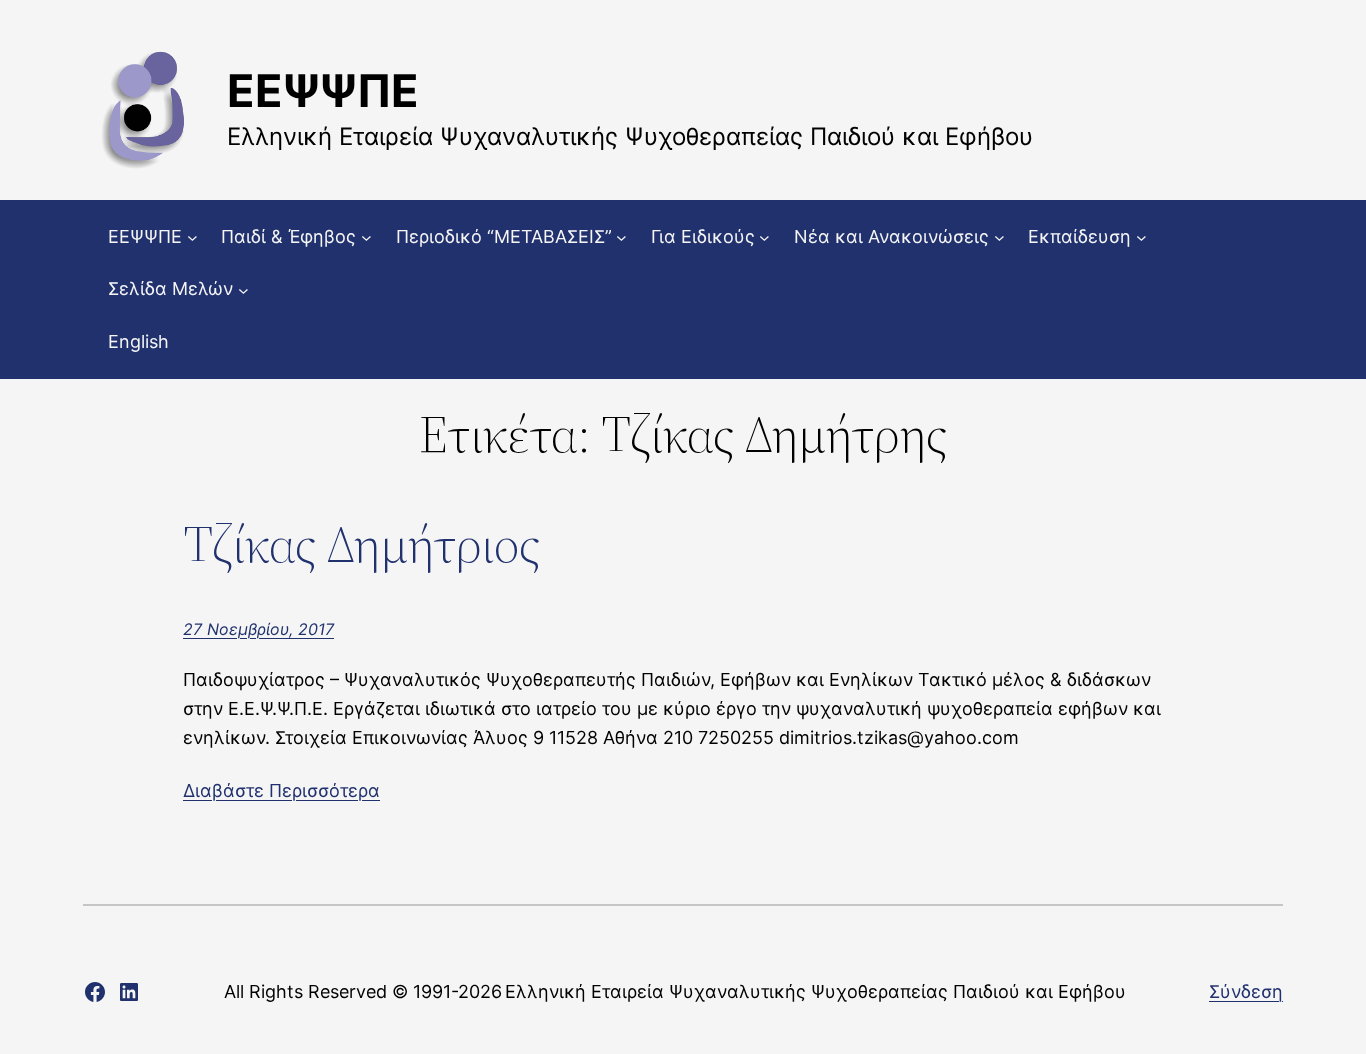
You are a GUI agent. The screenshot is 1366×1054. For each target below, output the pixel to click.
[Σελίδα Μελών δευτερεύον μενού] (243, 289)
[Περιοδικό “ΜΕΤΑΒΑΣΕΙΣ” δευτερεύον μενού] (621, 237)
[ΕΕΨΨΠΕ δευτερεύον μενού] (192, 237)
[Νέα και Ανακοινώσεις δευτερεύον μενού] (999, 237)
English (138, 341)
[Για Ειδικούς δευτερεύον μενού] (764, 237)
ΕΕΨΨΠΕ (323, 90)
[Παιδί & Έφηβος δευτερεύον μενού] (366, 237)
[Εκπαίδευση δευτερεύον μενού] (1141, 237)
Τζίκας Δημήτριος (361, 544)
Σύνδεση (1246, 991)
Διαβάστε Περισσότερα (281, 790)
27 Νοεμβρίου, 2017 (258, 629)
